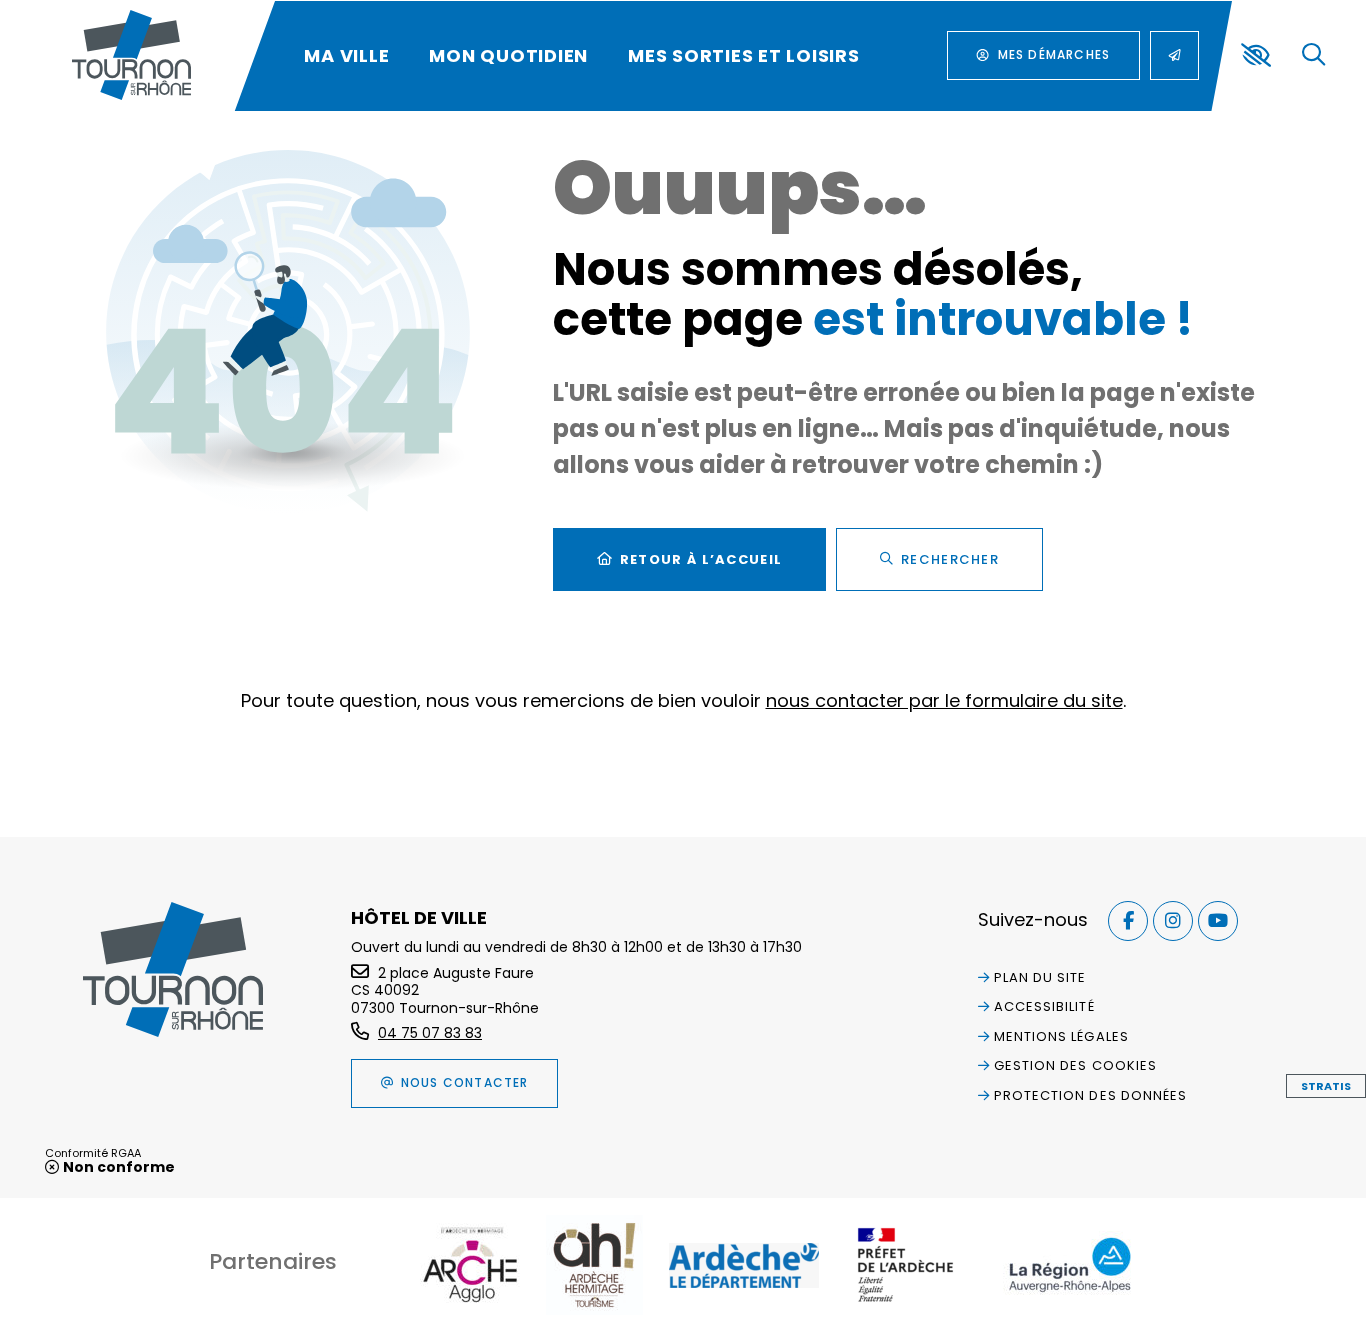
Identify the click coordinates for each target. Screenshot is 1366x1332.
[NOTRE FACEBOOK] (1128, 921)
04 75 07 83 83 (430, 1033)
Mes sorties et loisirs (744, 55)
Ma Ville (346, 55)
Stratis (1326, 1086)
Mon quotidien (508, 55)
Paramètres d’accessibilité (1256, 55)
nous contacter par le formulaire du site (944, 700)
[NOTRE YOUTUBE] (1218, 921)
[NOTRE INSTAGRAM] (1173, 921)
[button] (1313, 55)
